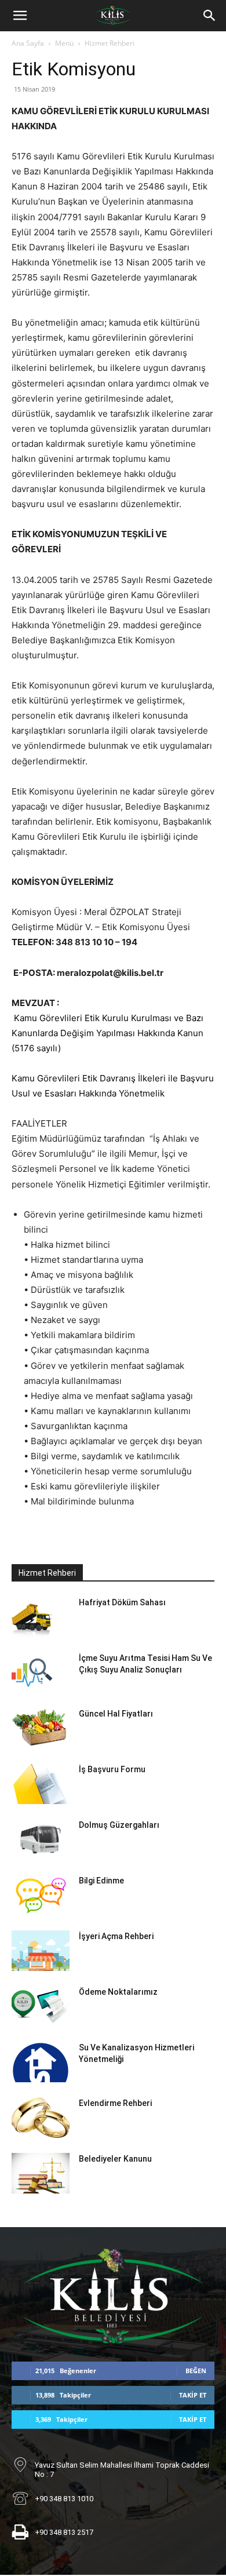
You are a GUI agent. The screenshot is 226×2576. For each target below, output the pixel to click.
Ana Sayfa (28, 43)
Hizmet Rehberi (110, 43)
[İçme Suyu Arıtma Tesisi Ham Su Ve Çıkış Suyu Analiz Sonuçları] (32, 1673)
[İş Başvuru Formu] (41, 1784)
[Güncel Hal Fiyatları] (39, 1728)
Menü (64, 43)
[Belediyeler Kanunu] (41, 2173)
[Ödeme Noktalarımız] (41, 2006)
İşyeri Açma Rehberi (116, 1936)
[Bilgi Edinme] (41, 1895)
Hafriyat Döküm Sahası (122, 1602)
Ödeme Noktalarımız (118, 1992)
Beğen (196, 2371)
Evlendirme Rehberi (115, 2103)
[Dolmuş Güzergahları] (41, 1839)
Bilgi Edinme (101, 1881)
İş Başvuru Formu (112, 1769)
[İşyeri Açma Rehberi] (41, 1951)
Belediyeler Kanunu (115, 2159)
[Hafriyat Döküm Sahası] (32, 1617)
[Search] (210, 16)
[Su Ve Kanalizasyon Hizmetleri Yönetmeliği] (41, 2062)
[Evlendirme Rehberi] (41, 2118)
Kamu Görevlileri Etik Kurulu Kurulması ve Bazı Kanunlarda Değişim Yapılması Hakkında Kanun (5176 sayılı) (107, 1033)
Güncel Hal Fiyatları (116, 1714)
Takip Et (193, 2395)
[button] (20, 16)
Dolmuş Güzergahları (119, 1825)
